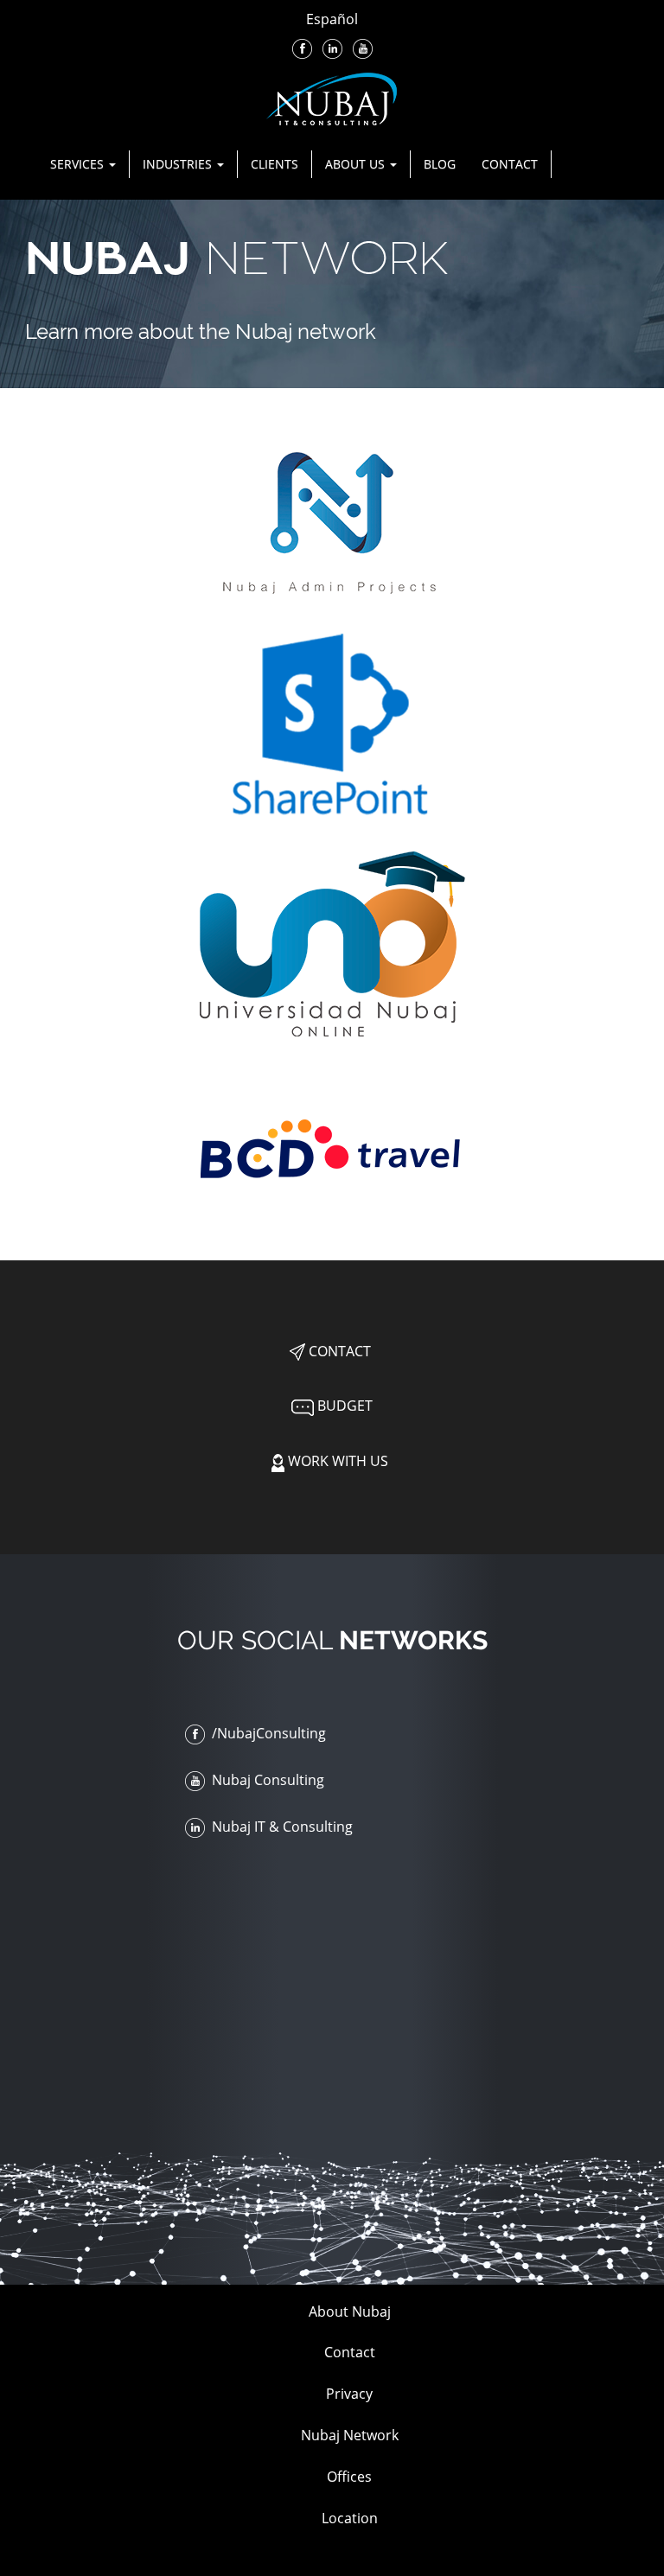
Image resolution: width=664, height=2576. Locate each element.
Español (332, 19)
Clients (275, 164)
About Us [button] (357, 164)
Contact (510, 164)
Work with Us (336, 1461)
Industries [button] (179, 164)
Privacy (349, 2394)
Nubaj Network (350, 2435)
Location (350, 2518)
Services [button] (79, 164)
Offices (349, 2477)
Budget (343, 1406)
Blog (440, 164)
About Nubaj (350, 2311)
